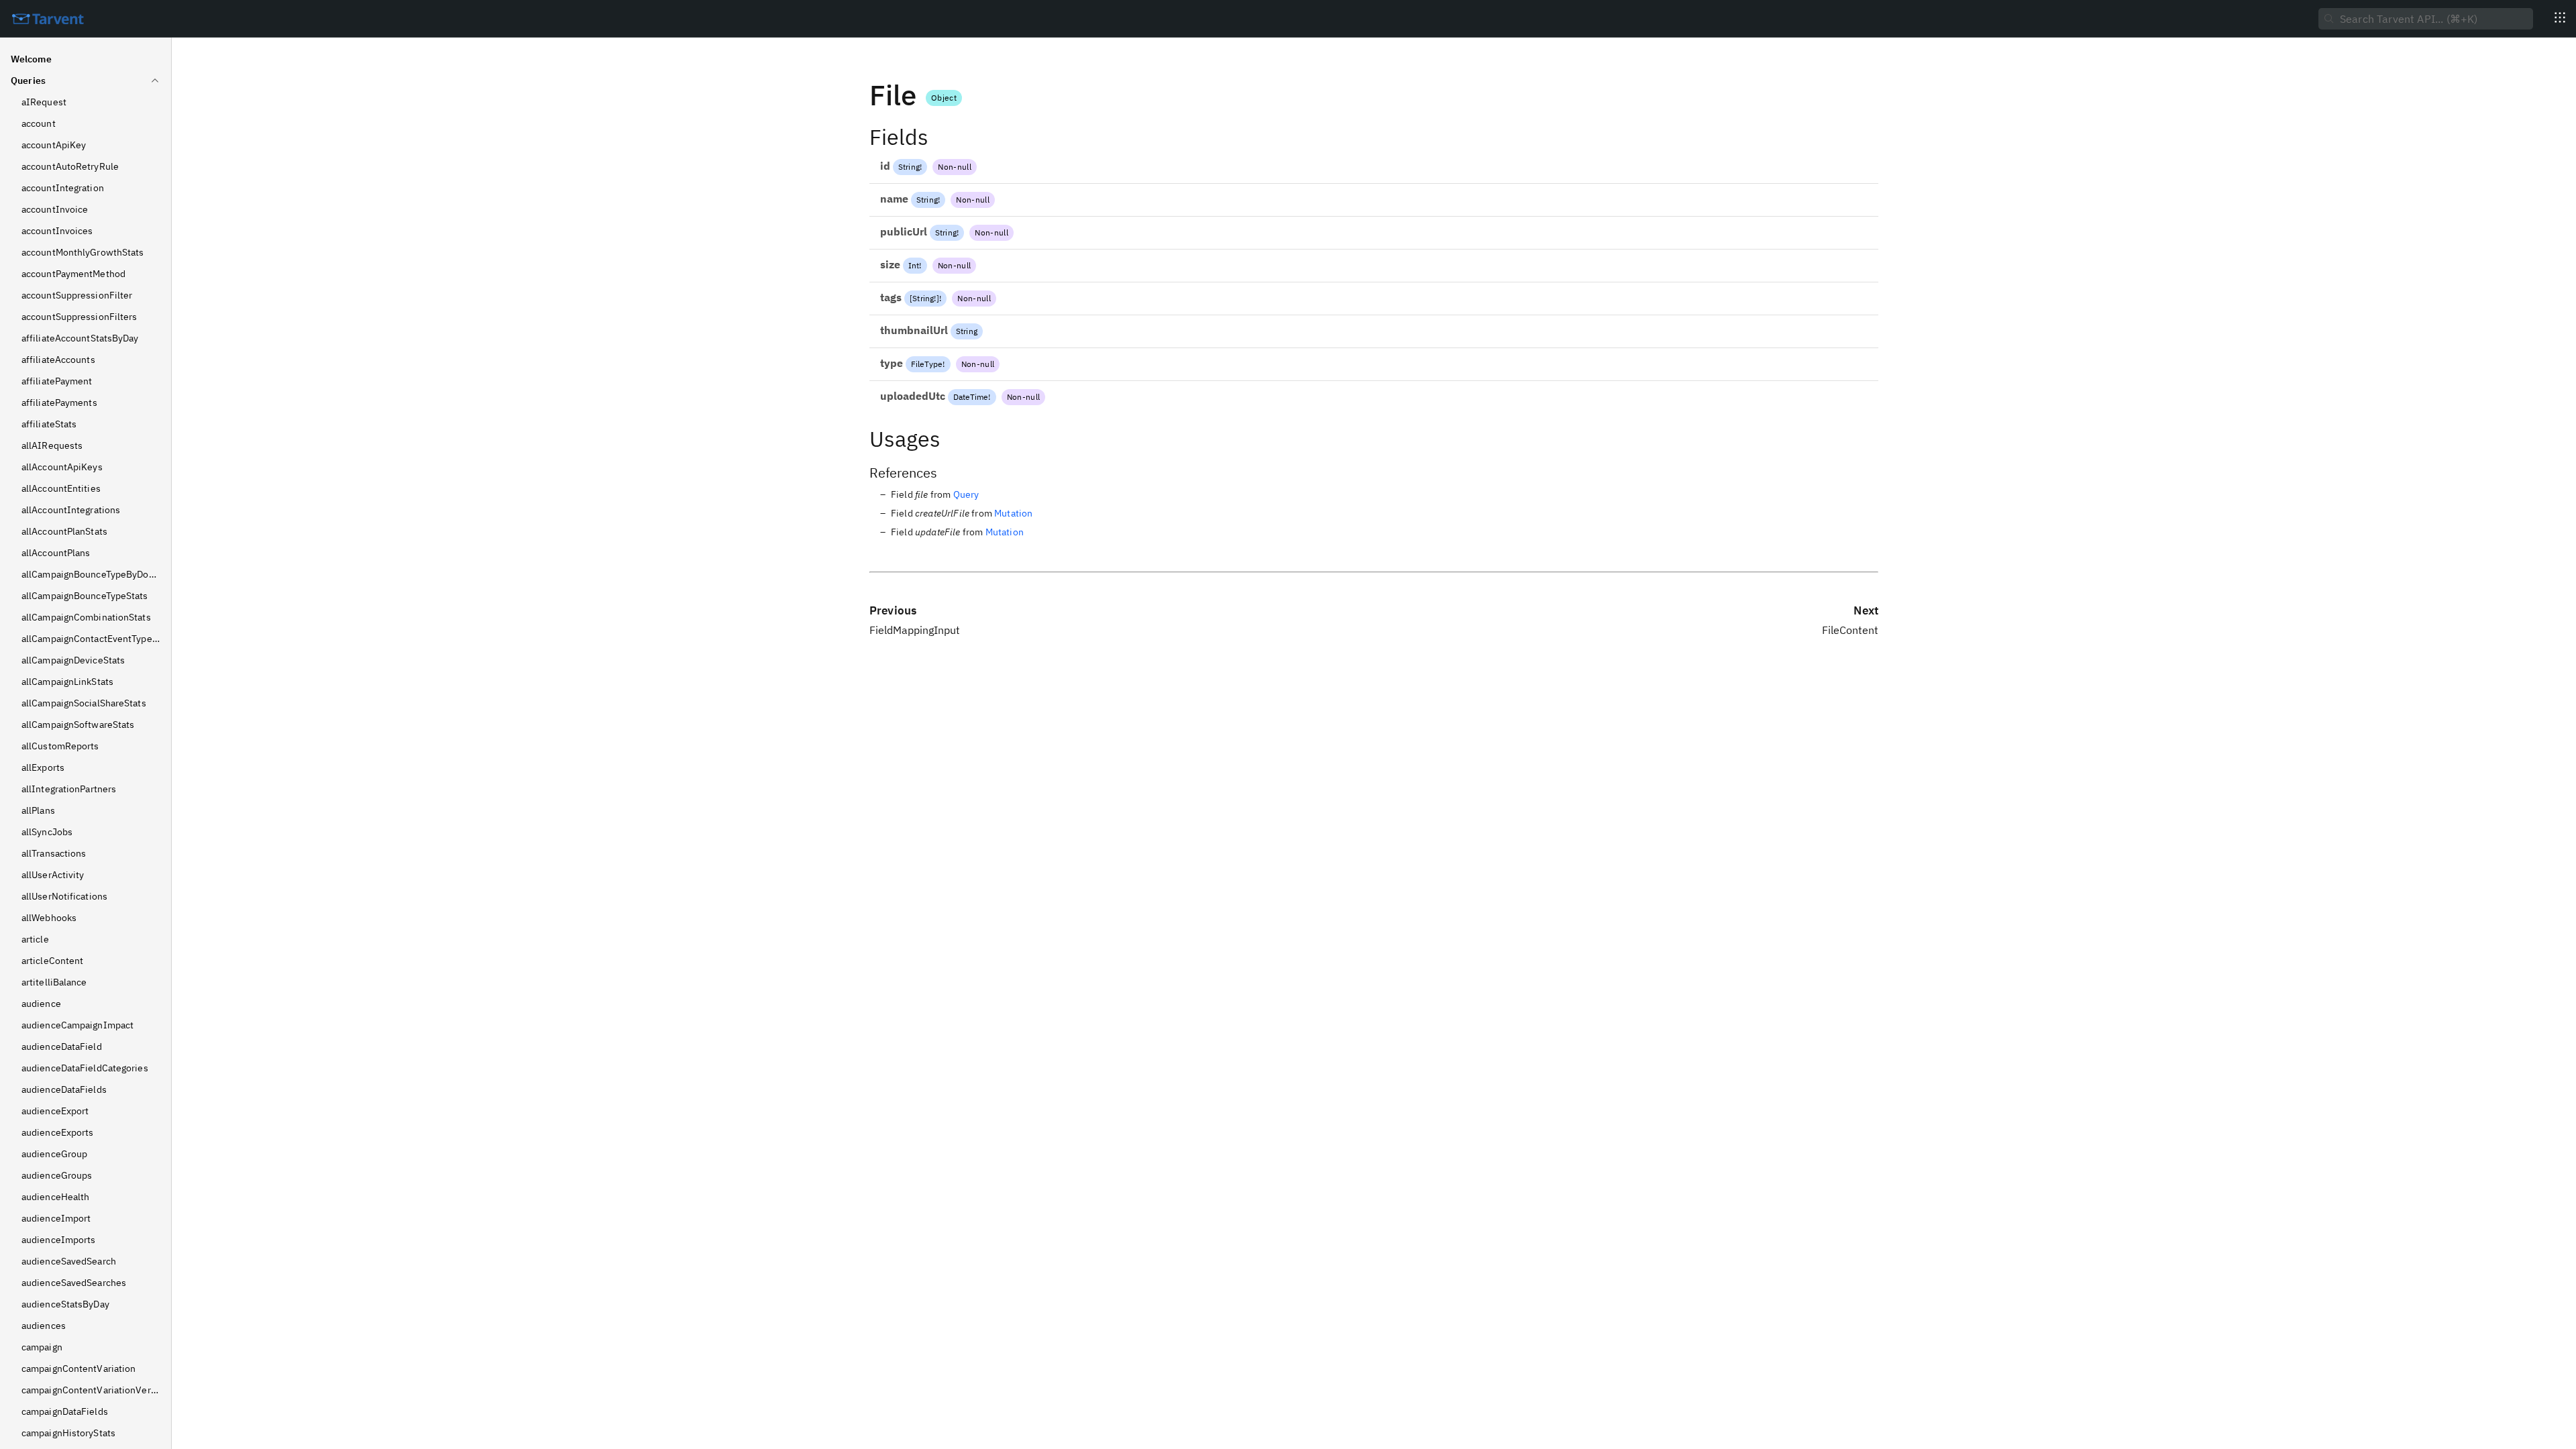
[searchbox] (2426, 19)
